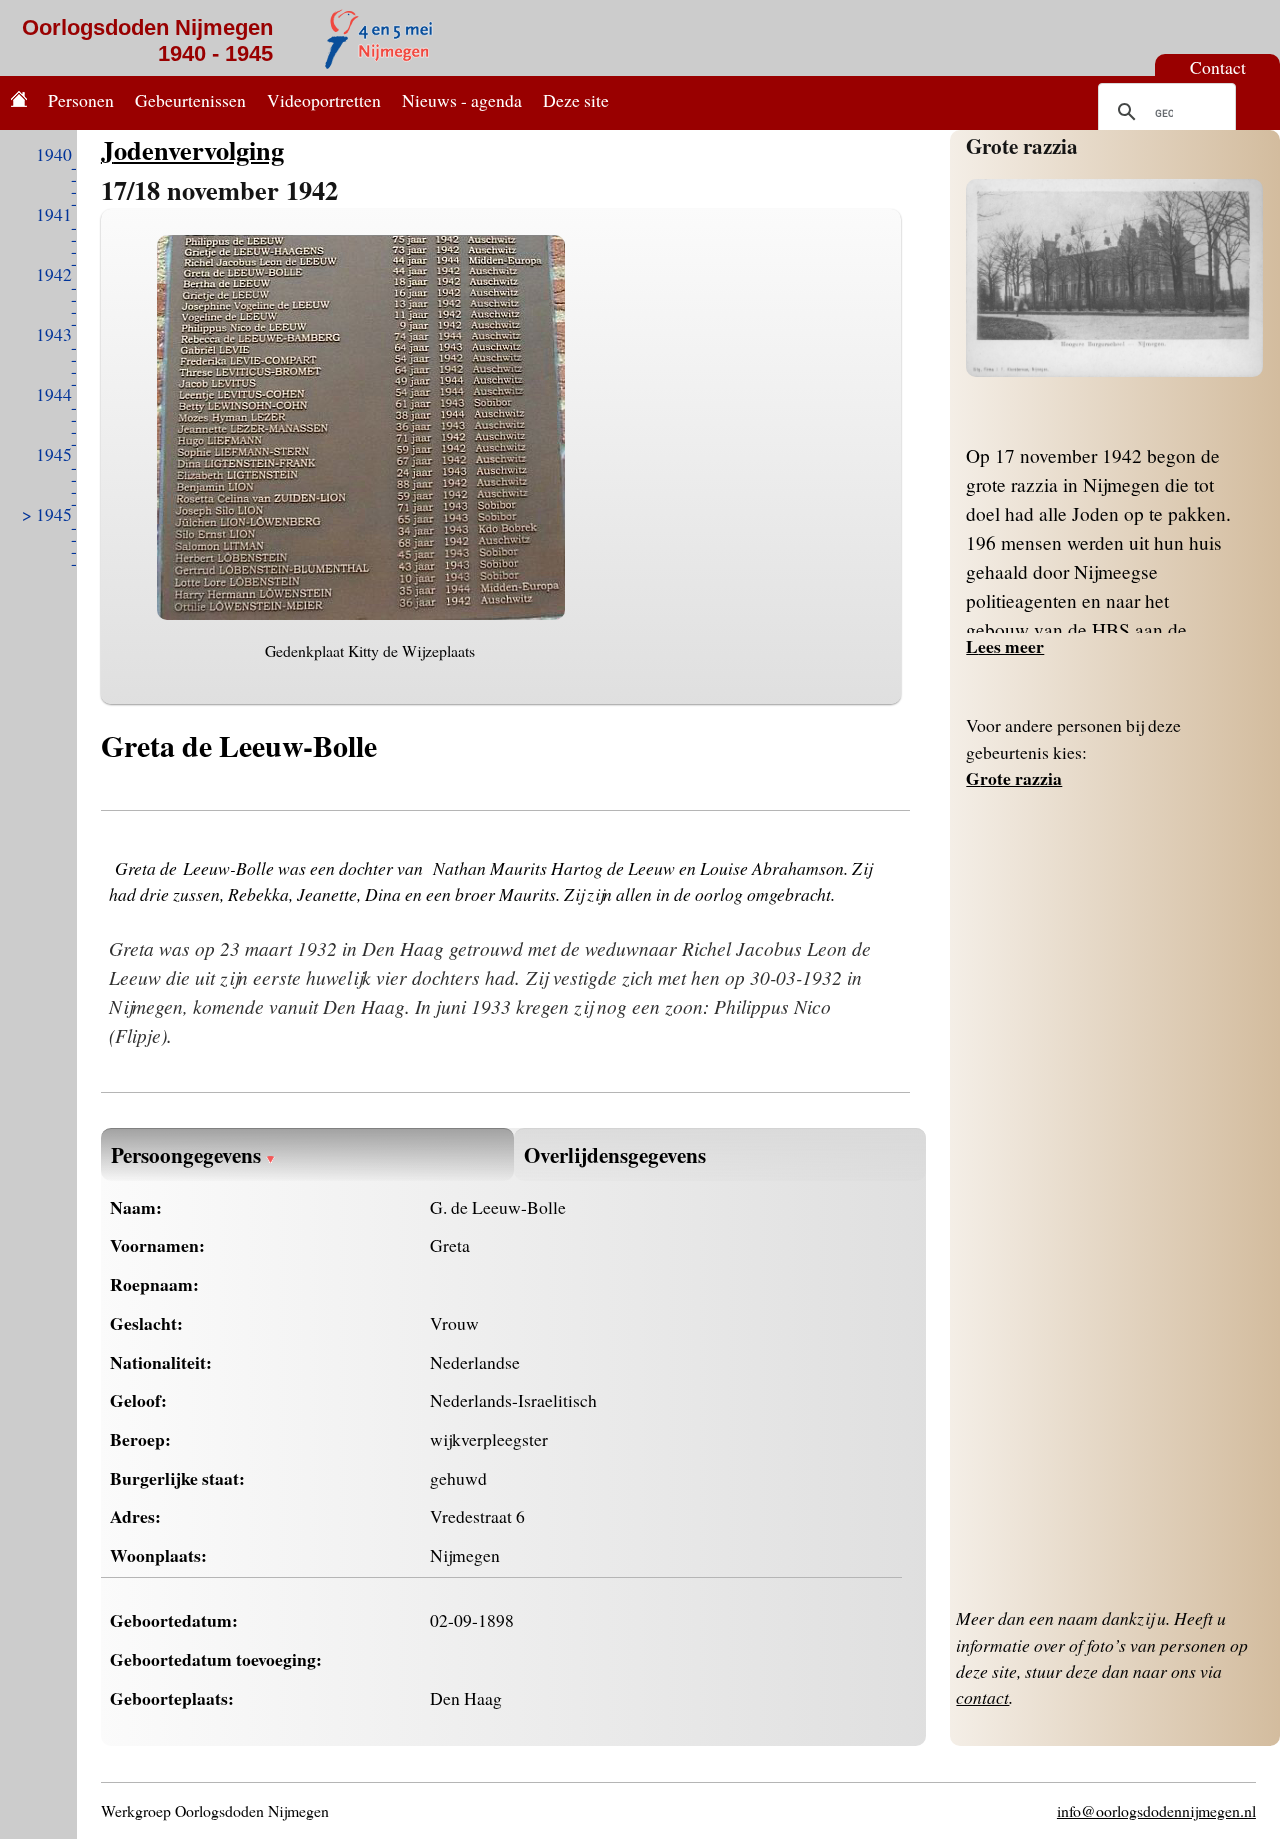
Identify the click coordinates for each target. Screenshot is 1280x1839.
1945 (54, 454)
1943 (54, 334)
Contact (1218, 67)
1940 (54, 154)
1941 (54, 214)
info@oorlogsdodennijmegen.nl (1156, 1810)
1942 (54, 274)
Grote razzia (1022, 145)
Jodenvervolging (192, 149)
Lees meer (1005, 646)
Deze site (576, 100)
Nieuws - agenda (462, 100)
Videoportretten (324, 100)
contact (982, 1697)
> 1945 (47, 514)
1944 (54, 394)
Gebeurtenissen (190, 100)
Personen (81, 100)
